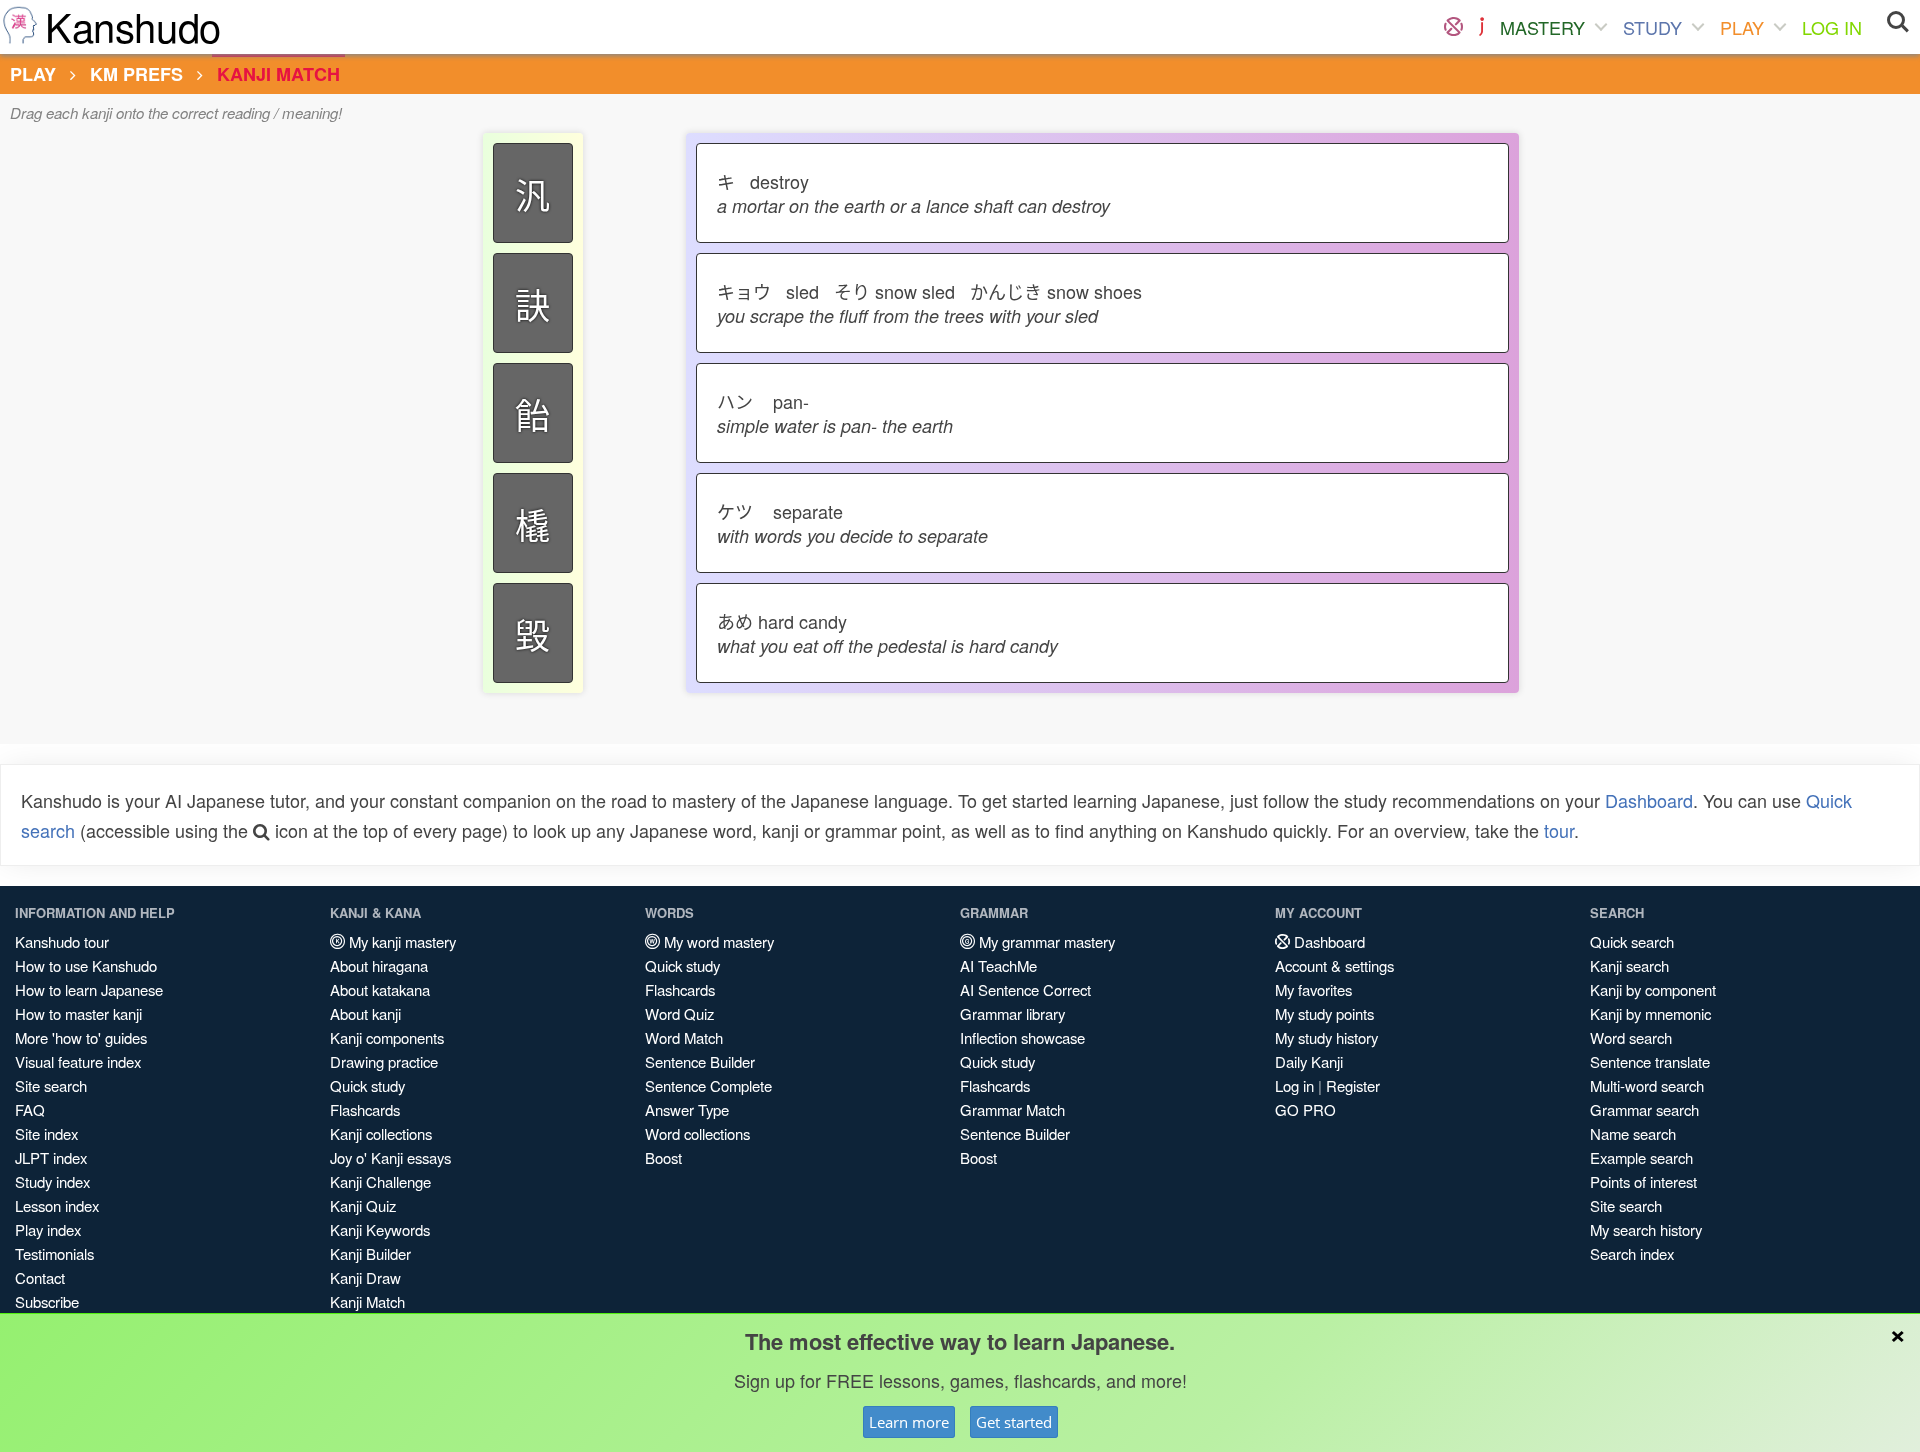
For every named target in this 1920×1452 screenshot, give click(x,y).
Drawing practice (384, 1061)
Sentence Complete (708, 1085)
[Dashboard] (1453, 27)
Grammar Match (1012, 1109)
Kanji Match (367, 1301)
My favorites (1313, 989)
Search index (1632, 1253)
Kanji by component (1653, 989)
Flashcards (365, 1109)
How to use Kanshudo (86, 965)
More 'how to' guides (81, 1037)
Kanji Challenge (380, 1181)
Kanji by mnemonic (1650, 1013)
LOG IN (1832, 27)
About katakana (380, 989)
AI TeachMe (998, 965)
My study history (1326, 1037)
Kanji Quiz (363, 1205)
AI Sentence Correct (1025, 989)
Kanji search (1629, 965)
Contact (40, 1277)
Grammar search (1644, 1109)
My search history (1646, 1229)
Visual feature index (78, 1061)
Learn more (909, 1422)
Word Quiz (679, 1013)
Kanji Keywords (380, 1229)
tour (1559, 830)
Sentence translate (1650, 1061)
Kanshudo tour (62, 941)
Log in (1294, 1085)
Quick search (1632, 941)
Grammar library (1012, 1013)
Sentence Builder (700, 1061)
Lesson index (57, 1205)
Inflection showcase (1022, 1037)
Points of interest (1643, 1181)
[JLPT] (1481, 27)
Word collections (697, 1133)
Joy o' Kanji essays (390, 1157)
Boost (663, 1157)
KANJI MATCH (278, 74)
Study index (52, 1181)
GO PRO (1305, 1109)
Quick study (367, 1085)
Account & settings (1334, 965)
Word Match (684, 1037)
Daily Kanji (1309, 1061)
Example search (1641, 1157)
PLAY (1742, 27)
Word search (1631, 1037)
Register (1353, 1085)
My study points (1324, 1013)
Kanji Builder (370, 1253)
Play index (48, 1229)
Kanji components (387, 1037)
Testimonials (54, 1253)
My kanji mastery (400, 941)
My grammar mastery (1045, 941)
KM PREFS (136, 74)
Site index (46, 1133)
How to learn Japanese (89, 989)
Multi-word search (1647, 1085)
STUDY (1652, 27)
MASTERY (1542, 27)
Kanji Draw (365, 1277)
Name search (1633, 1133)
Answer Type (687, 1109)
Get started (1014, 1422)
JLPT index (51, 1157)
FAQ (30, 1109)
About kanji (365, 1013)
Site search (51, 1085)
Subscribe (47, 1301)
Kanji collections (381, 1133)
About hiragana (379, 965)
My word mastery (717, 941)
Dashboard (1649, 800)
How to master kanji (78, 1013)
